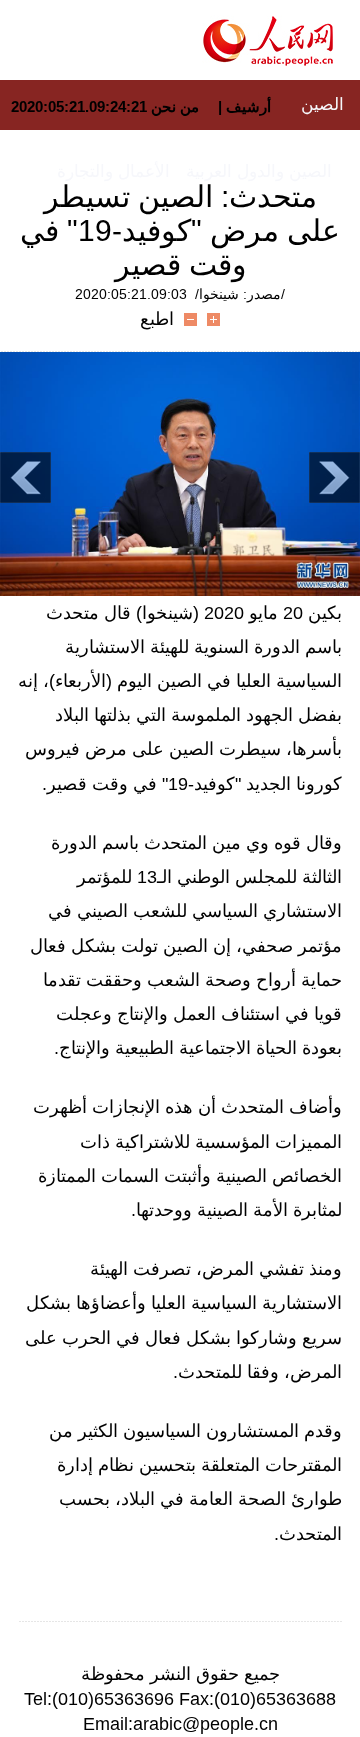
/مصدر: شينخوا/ (240, 294)
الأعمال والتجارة (113, 171)
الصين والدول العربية (259, 171)
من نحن (175, 106)
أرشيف (246, 106)
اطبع (157, 319)
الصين (322, 104)
